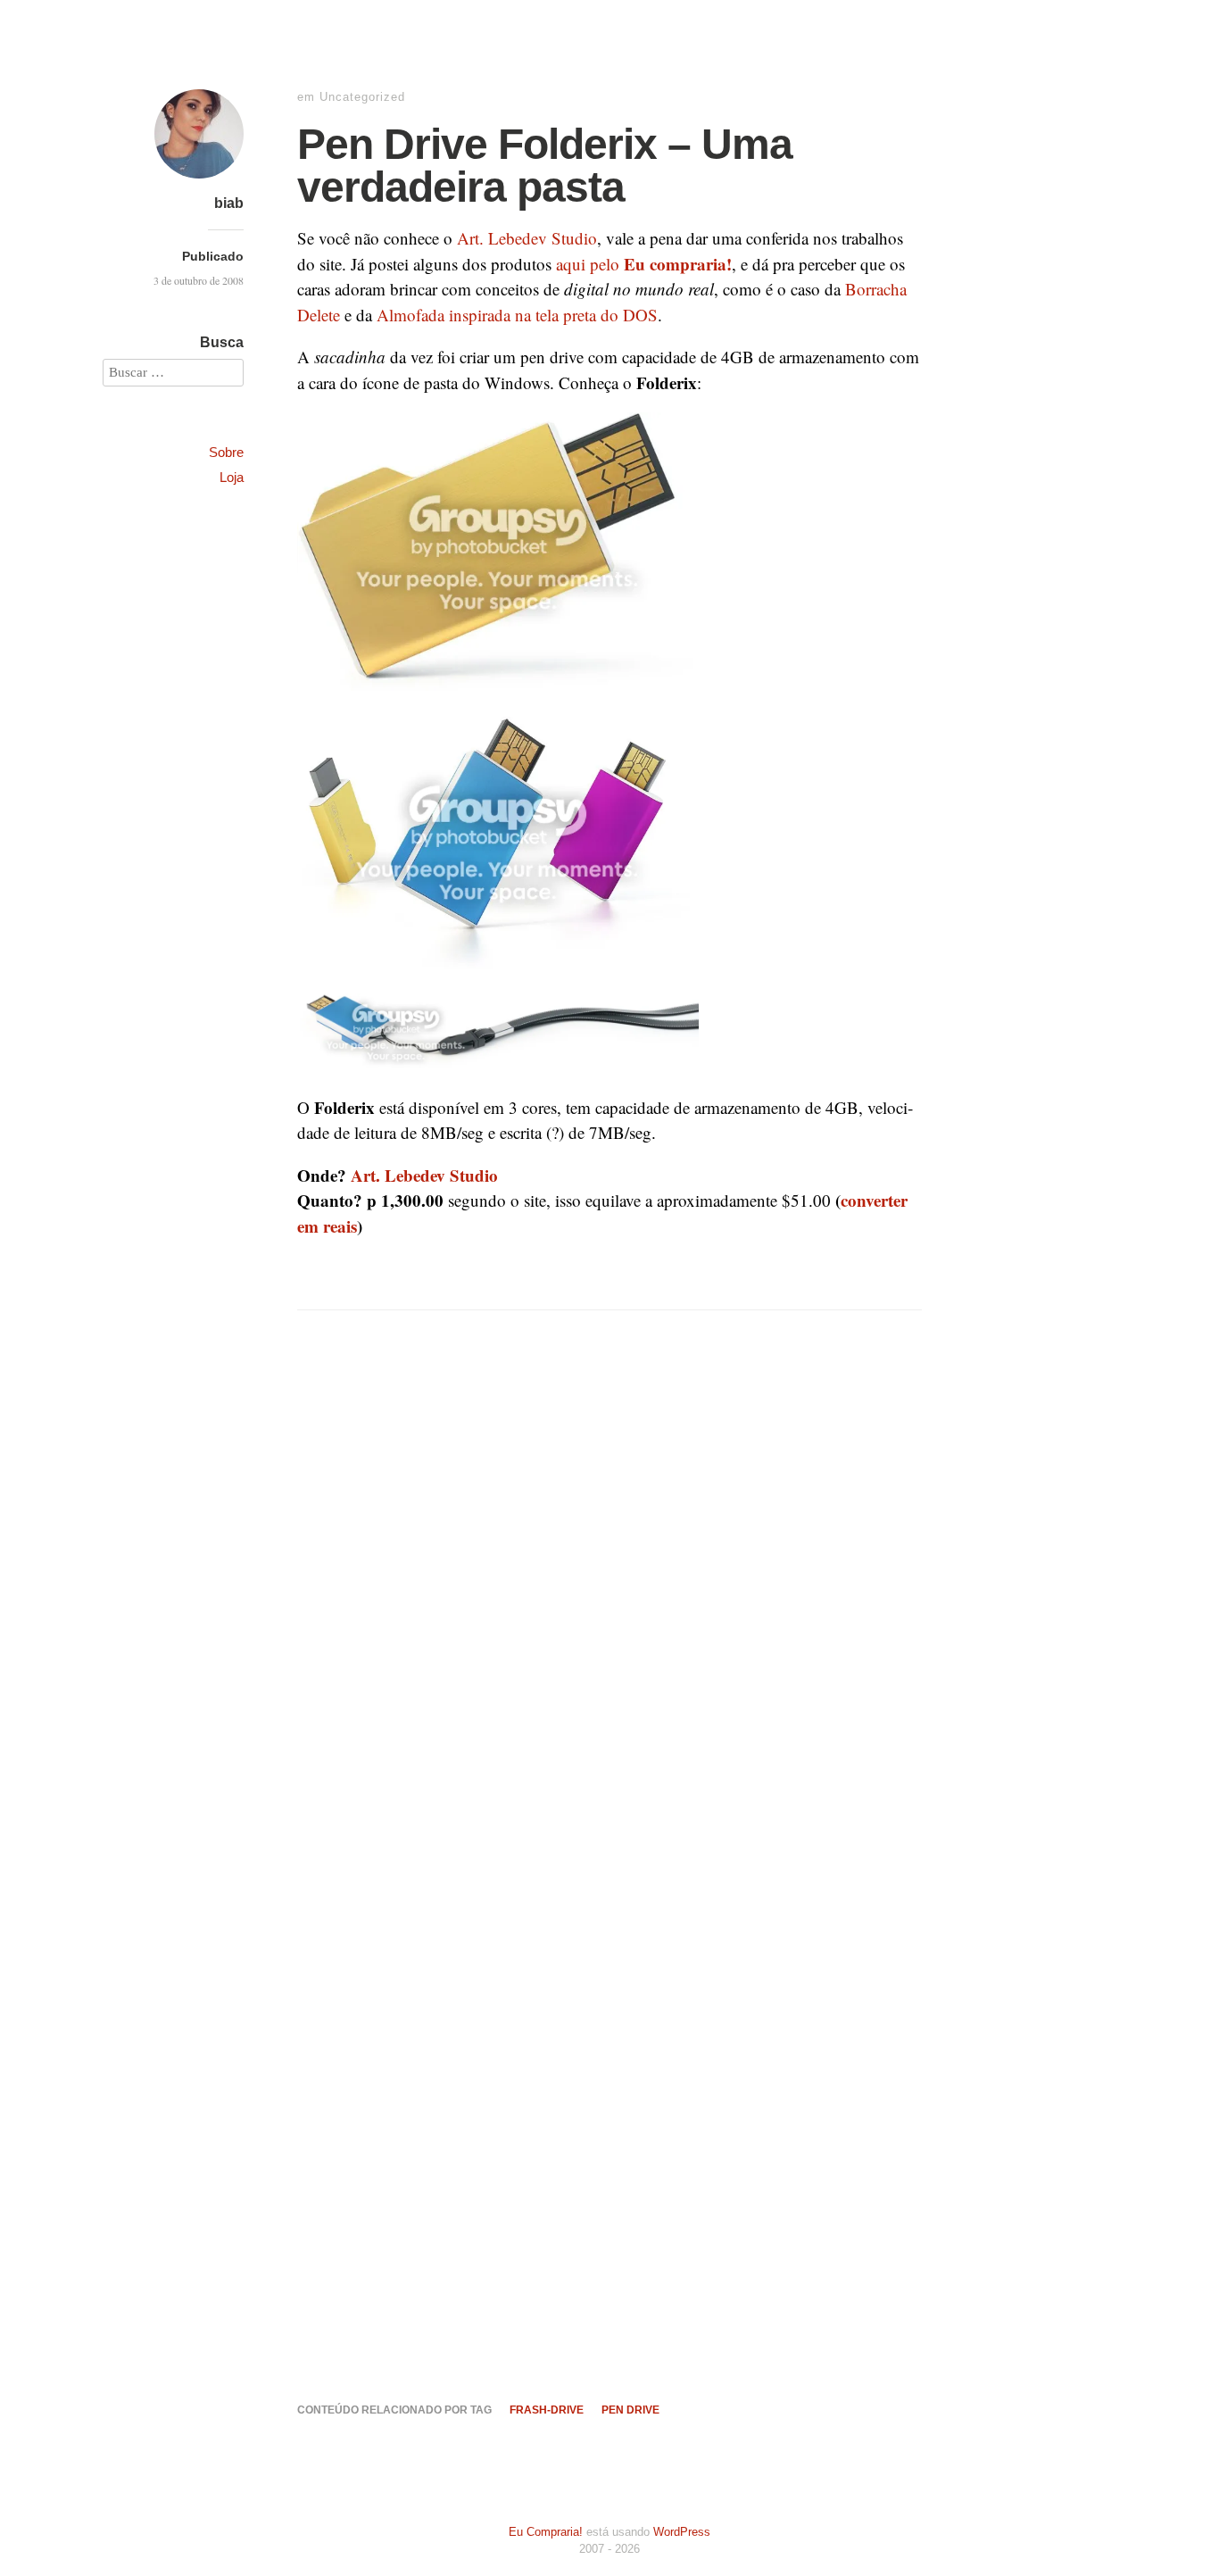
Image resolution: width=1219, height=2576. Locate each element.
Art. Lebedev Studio (527, 238)
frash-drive (547, 2410)
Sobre (226, 452)
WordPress (682, 2532)
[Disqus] (609, 1631)
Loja (232, 477)
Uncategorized (362, 97)
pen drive (630, 2410)
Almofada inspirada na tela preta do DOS (517, 315)
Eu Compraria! (546, 2532)
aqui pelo (644, 264)
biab (229, 203)
